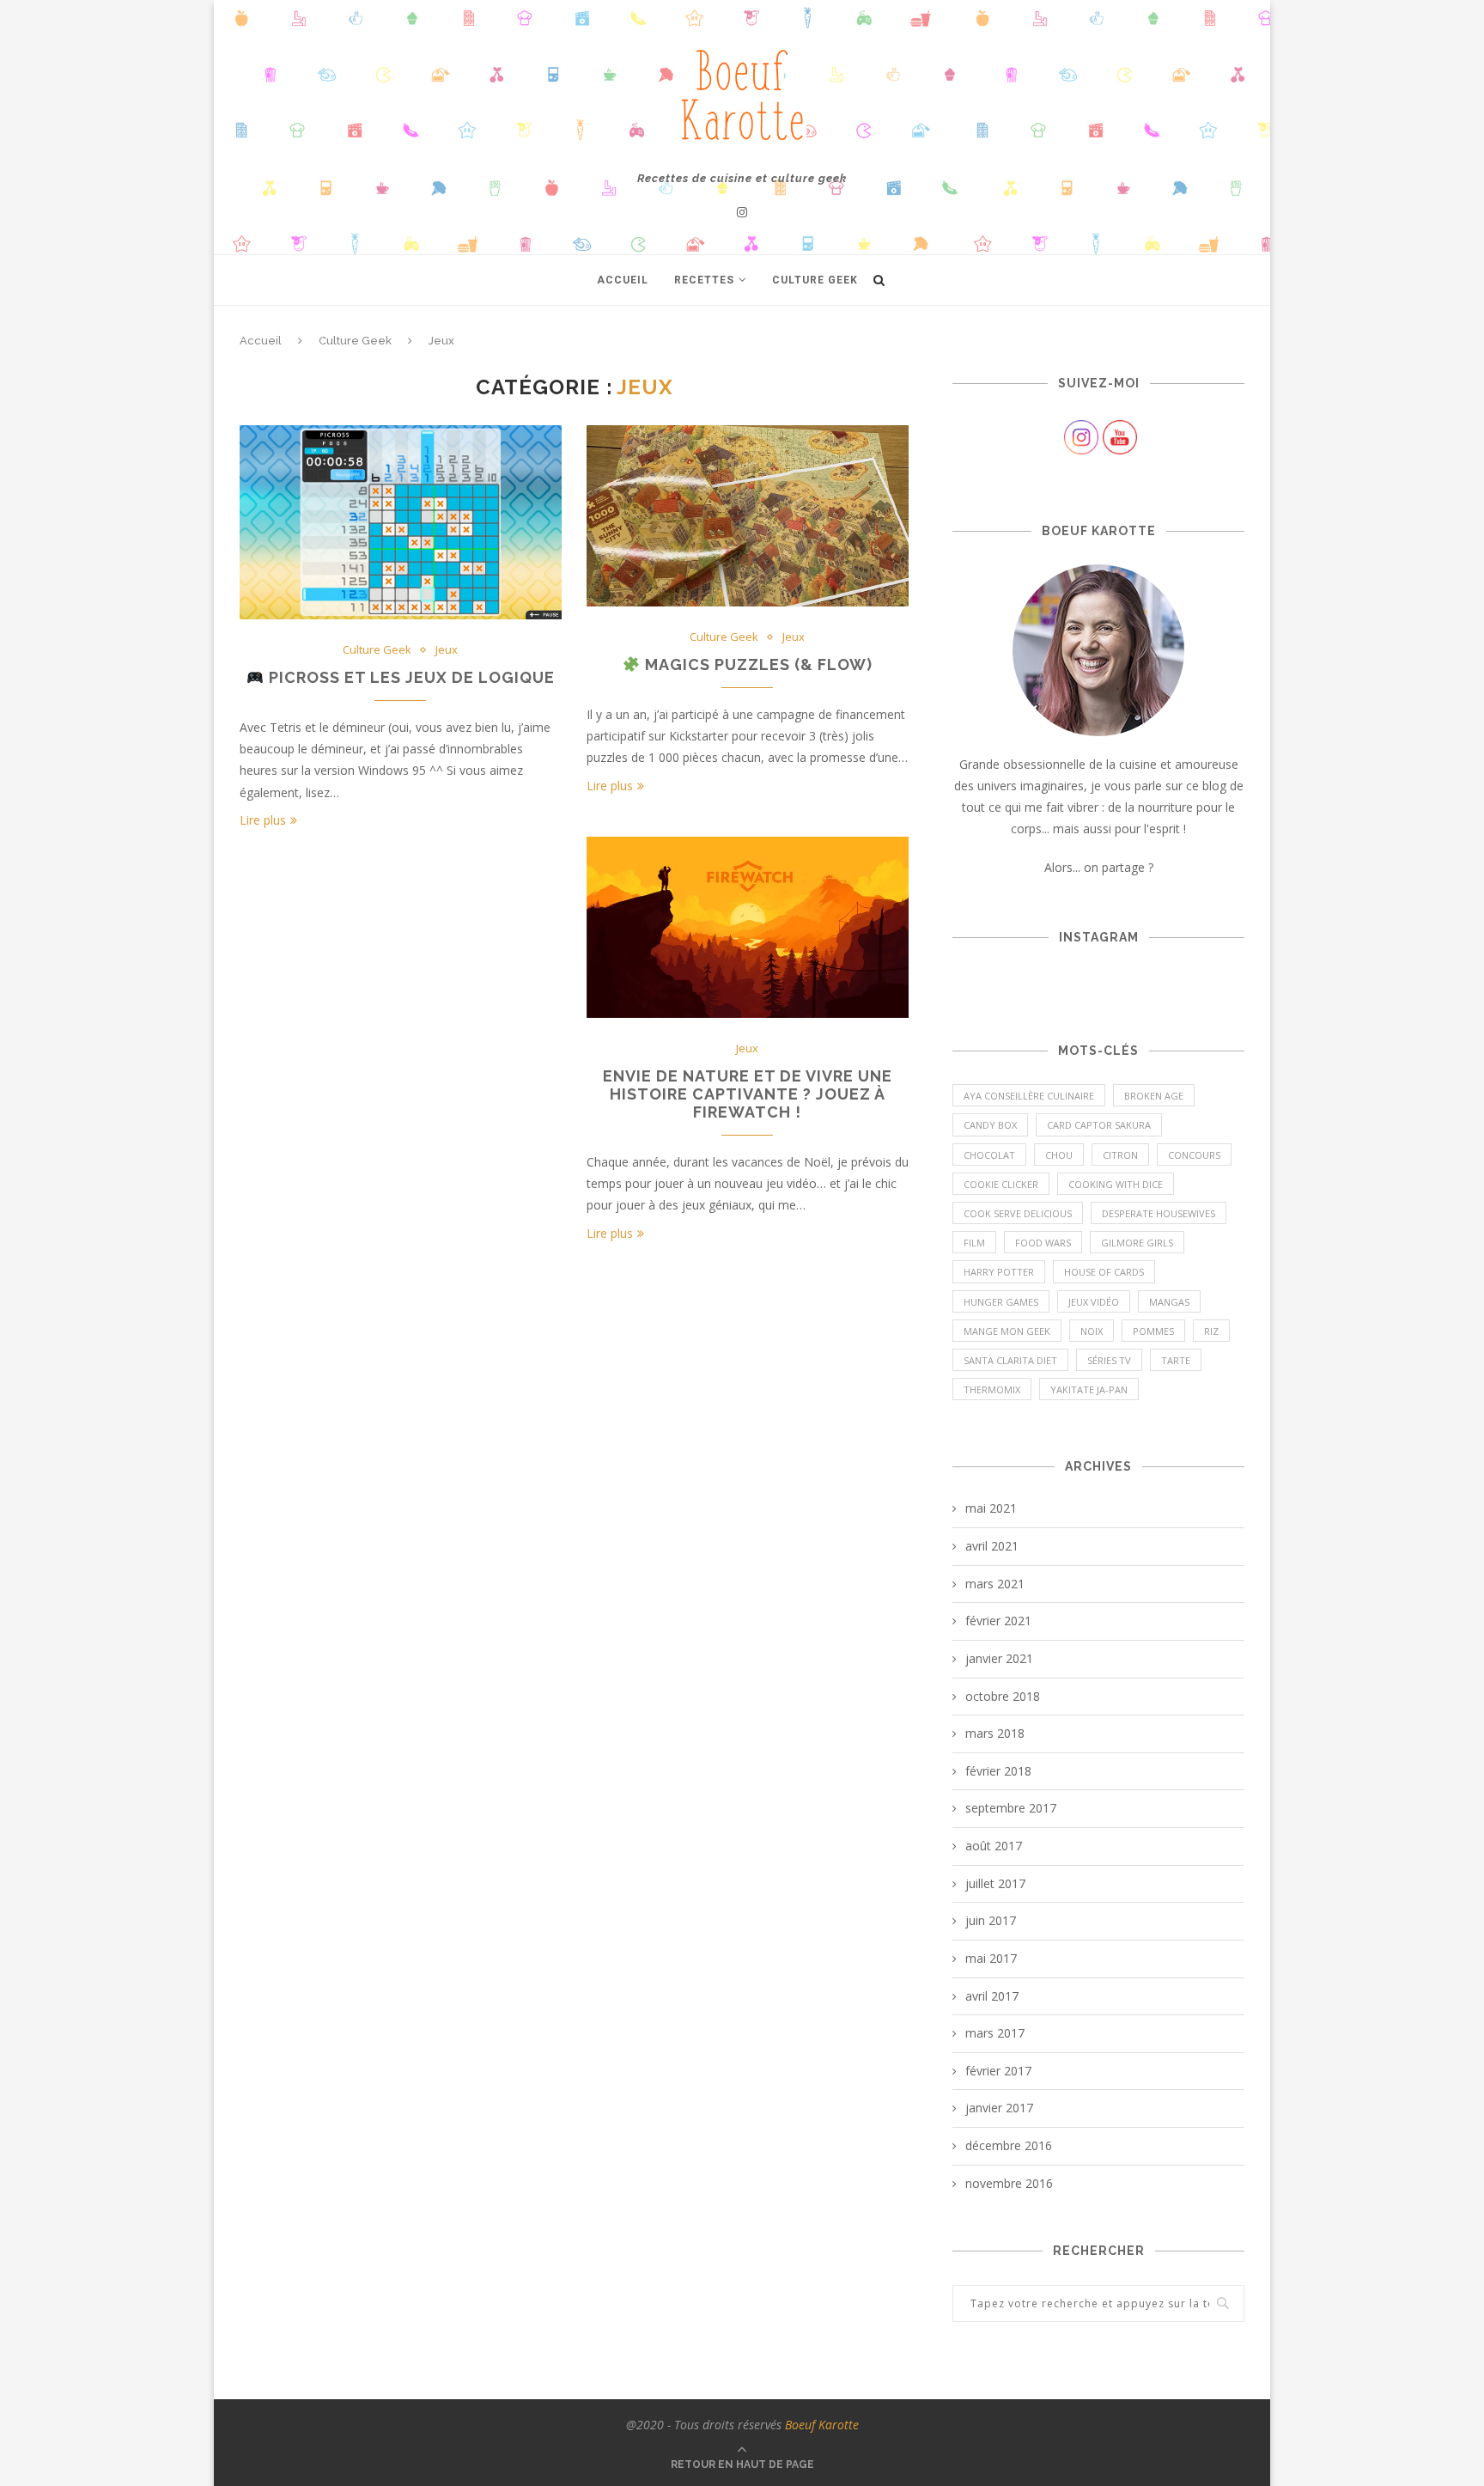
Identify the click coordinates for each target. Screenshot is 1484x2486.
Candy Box (990, 1125)
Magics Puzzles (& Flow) (757, 664)
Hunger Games (1001, 1302)
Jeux (447, 650)
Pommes (1153, 1331)
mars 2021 (995, 1584)
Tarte (1176, 1360)
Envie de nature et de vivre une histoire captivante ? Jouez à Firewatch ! (748, 1094)
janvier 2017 (999, 2108)
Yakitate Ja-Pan (1089, 1389)
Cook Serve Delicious (1018, 1213)
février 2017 (998, 2071)
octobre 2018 (1003, 1696)
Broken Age (1154, 1096)
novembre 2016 (1009, 2183)
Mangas (1169, 1302)
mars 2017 (995, 2033)
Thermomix (992, 1389)
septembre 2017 (1011, 1808)
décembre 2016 (1009, 2145)
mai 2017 (991, 1958)
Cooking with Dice (1116, 1184)
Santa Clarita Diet (1010, 1360)
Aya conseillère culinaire (1029, 1096)
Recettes (704, 280)
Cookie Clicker (1001, 1184)
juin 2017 (991, 1920)
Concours (1194, 1155)
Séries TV (1109, 1360)
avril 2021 (992, 1546)
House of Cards (1104, 1272)
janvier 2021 (999, 1658)
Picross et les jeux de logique (410, 677)
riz (1211, 1331)
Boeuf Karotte (822, 2425)
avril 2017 (992, 1996)
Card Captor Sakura (1099, 1125)
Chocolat (989, 1155)
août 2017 (994, 1846)
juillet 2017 (995, 1883)
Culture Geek (815, 280)
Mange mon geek (1007, 1331)
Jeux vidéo (1094, 1302)
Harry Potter (999, 1272)
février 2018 (998, 1771)
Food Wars (1043, 1243)
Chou (1059, 1155)
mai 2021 (991, 1508)
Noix (1092, 1331)
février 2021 (998, 1621)
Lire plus (263, 820)
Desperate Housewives (1159, 1213)
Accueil (623, 280)
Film (974, 1243)
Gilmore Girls (1137, 1243)
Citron (1120, 1155)
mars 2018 (995, 1733)
